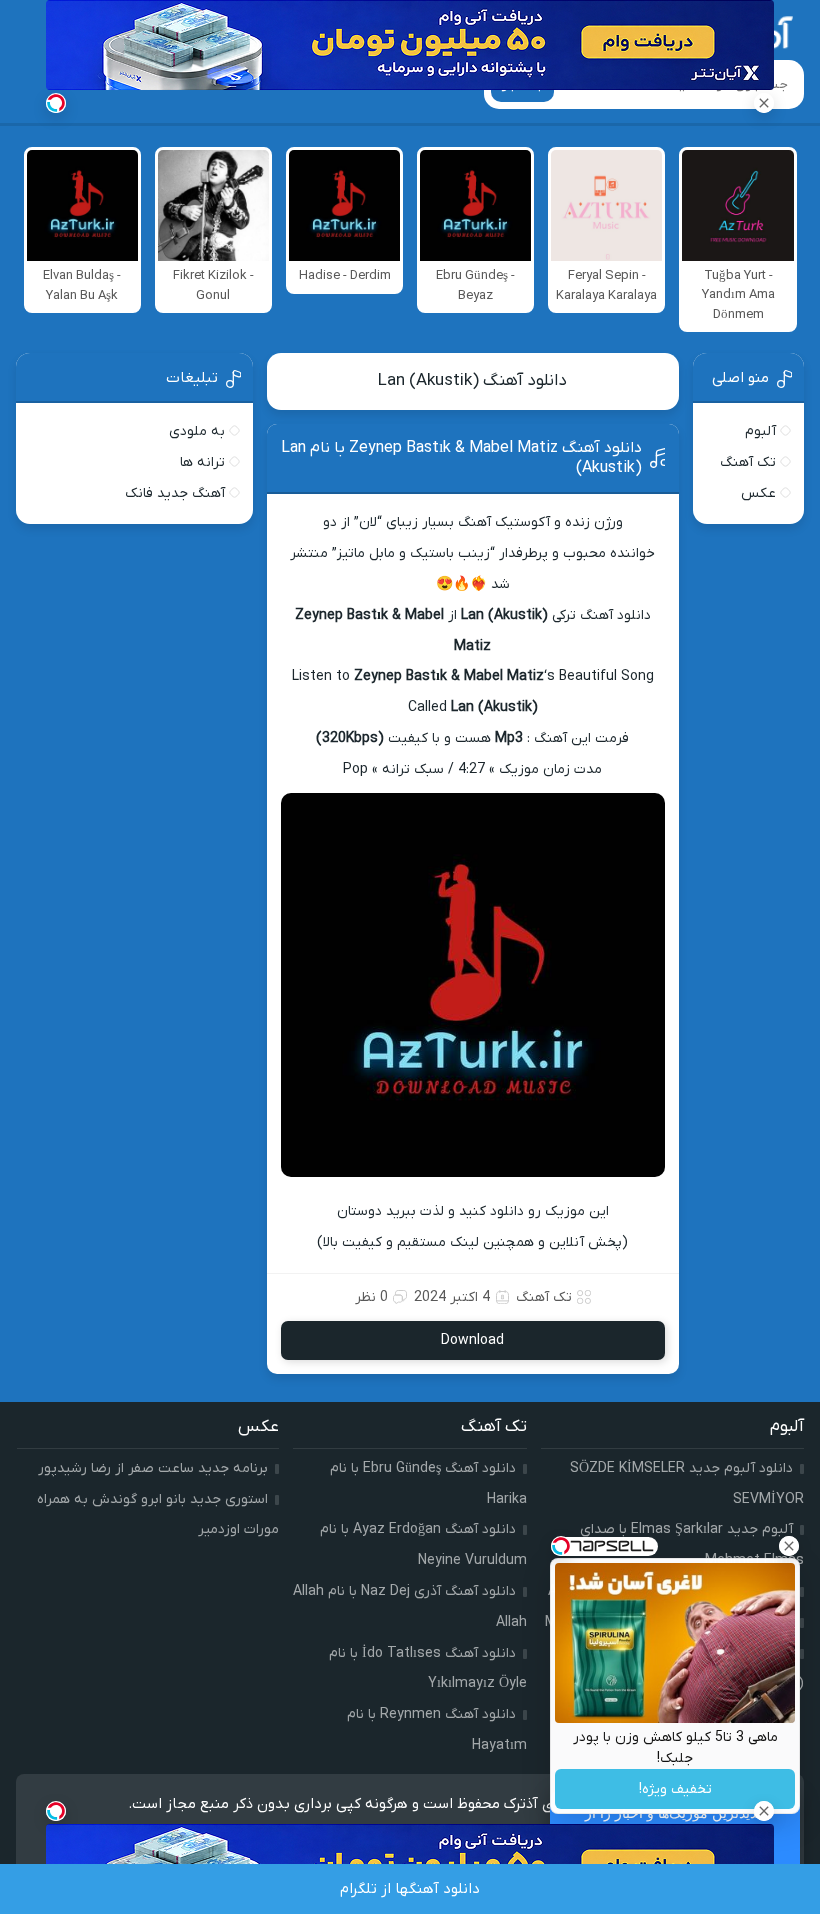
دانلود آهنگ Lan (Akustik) (472, 381)
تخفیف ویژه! (675, 1789)
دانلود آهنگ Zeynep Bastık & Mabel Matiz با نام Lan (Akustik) (461, 458)
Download (472, 1340)
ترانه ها (202, 462)
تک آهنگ (544, 1297)
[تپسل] (56, 103)
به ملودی (197, 431)
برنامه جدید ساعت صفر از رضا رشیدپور (153, 1468)
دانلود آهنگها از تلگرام (410, 1889)
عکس (758, 493)
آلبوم (760, 431)
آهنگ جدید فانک (175, 493)
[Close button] (789, 1546)
